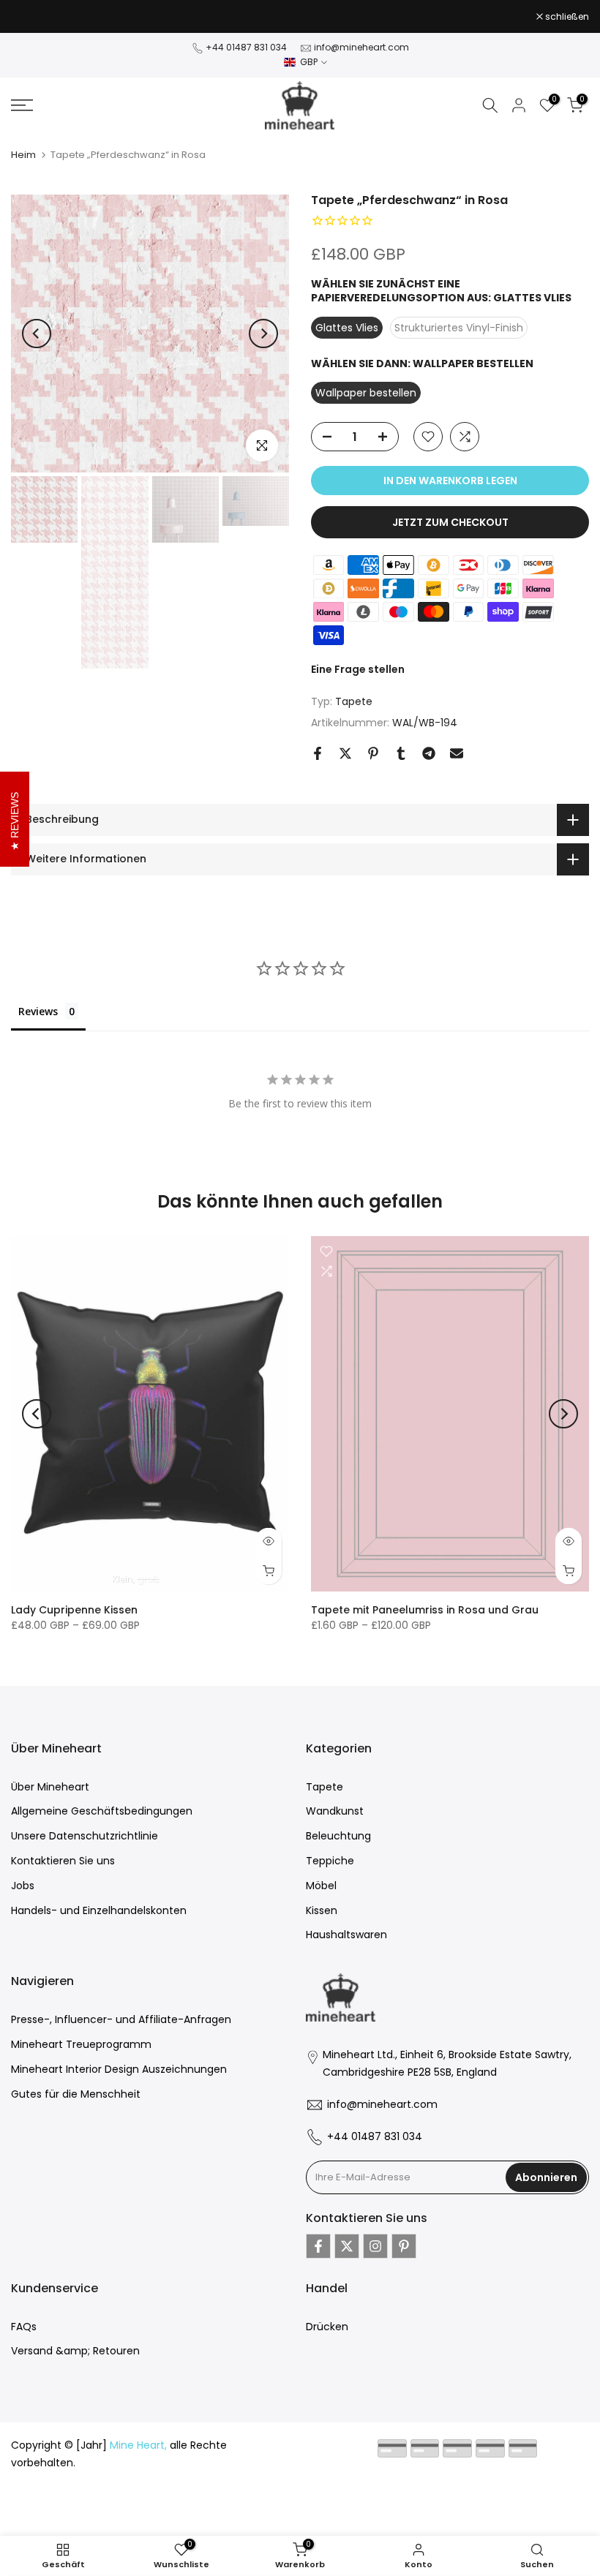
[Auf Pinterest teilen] (373, 753)
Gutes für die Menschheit (76, 2094)
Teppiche (330, 1861)
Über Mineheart (50, 1787)
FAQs (24, 2327)
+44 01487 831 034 (246, 47)
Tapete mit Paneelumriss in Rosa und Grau (425, 1610)
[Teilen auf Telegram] (429, 753)
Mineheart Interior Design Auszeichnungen (119, 2069)
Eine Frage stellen (358, 669)
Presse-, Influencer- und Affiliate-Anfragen (121, 2019)
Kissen (322, 1910)
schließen (41, 17)
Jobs (23, 1886)
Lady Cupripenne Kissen (74, 1610)
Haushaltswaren (346, 1935)
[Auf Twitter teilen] (345, 753)
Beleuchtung (338, 1836)
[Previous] (37, 334)
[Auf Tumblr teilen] (401, 753)
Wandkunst (335, 1811)
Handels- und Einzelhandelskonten (99, 1910)
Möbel (321, 1886)
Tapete (354, 701)
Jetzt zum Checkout (450, 522)
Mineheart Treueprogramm (81, 2044)
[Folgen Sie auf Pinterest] (404, 2246)
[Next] (263, 334)
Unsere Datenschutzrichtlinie (85, 1836)
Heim (23, 155)
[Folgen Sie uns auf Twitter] (347, 2246)
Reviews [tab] (38, 1011)
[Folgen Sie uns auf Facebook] (318, 2246)
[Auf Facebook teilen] (318, 753)
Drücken (327, 2327)
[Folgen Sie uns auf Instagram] (375, 2246)
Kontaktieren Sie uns (63, 1861)
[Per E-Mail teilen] (457, 753)
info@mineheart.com (361, 47)
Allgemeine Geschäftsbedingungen (102, 1811)
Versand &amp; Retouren (75, 2351)
